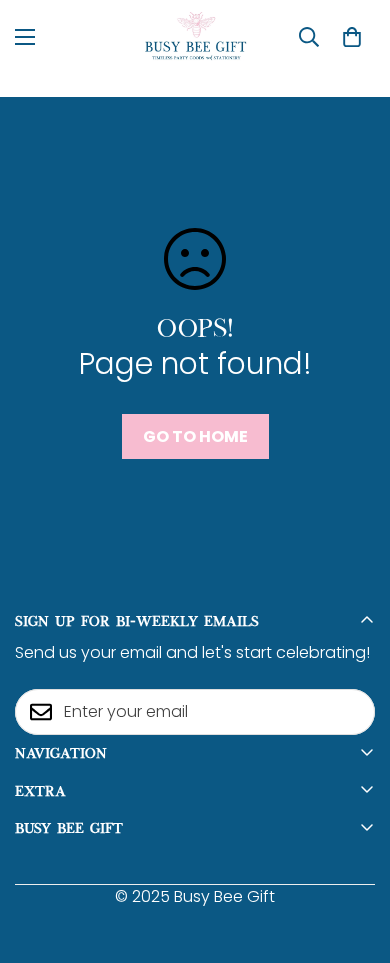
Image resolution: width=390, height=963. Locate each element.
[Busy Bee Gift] (195, 36)
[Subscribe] (353, 712)
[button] (352, 37)
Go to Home (195, 436)
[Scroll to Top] (354, 857)
